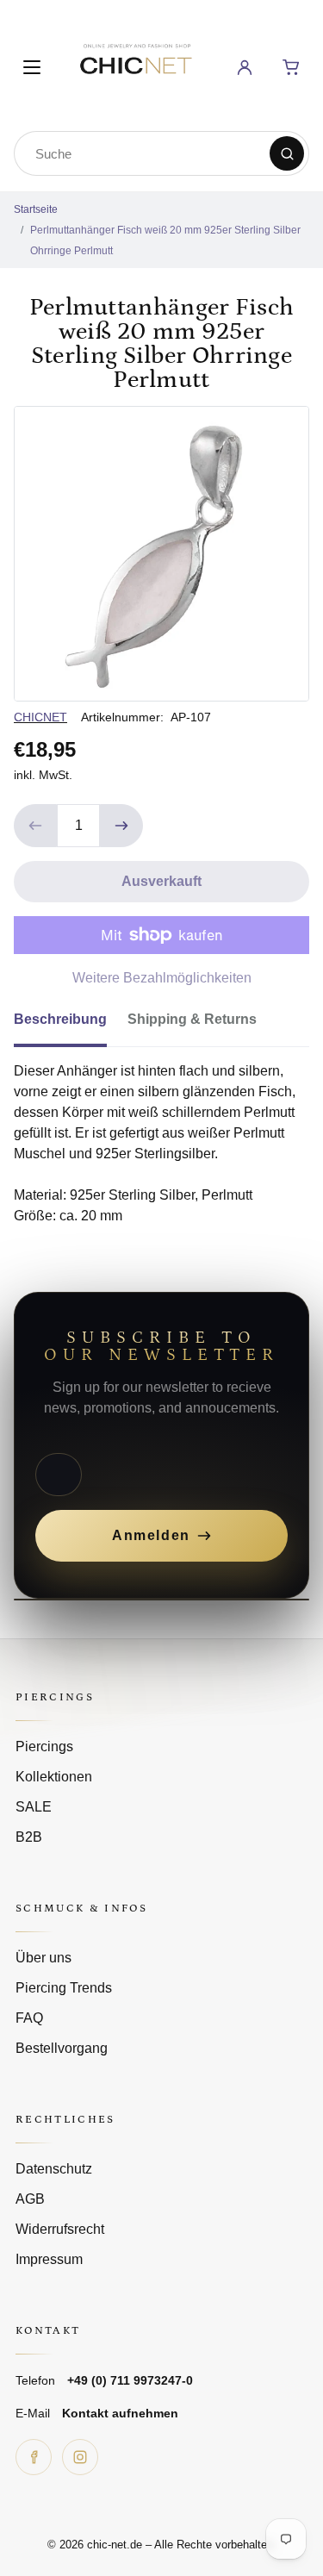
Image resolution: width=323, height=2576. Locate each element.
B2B (29, 1837)
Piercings (44, 1746)
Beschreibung (60, 1019)
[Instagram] (80, 2457)
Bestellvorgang (62, 2048)
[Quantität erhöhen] (121, 826)
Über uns (43, 1958)
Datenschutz (54, 2169)
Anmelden (151, 1535)
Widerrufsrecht (60, 2229)
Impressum (49, 2259)
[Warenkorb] (291, 67)
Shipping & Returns (192, 1019)
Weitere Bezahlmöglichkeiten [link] (162, 978)
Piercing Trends (64, 1988)
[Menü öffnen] (32, 67)
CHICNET (40, 717)
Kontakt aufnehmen (120, 2413)
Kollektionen (54, 1777)
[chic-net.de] (135, 64)
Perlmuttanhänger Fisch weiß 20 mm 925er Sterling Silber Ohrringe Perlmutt (165, 240)
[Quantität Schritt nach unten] (35, 826)
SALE (34, 1807)
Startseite (36, 209)
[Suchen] (287, 153)
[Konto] (245, 67)
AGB (30, 2199)
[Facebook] (34, 2457)
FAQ (29, 2018)
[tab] (71, 1025)
